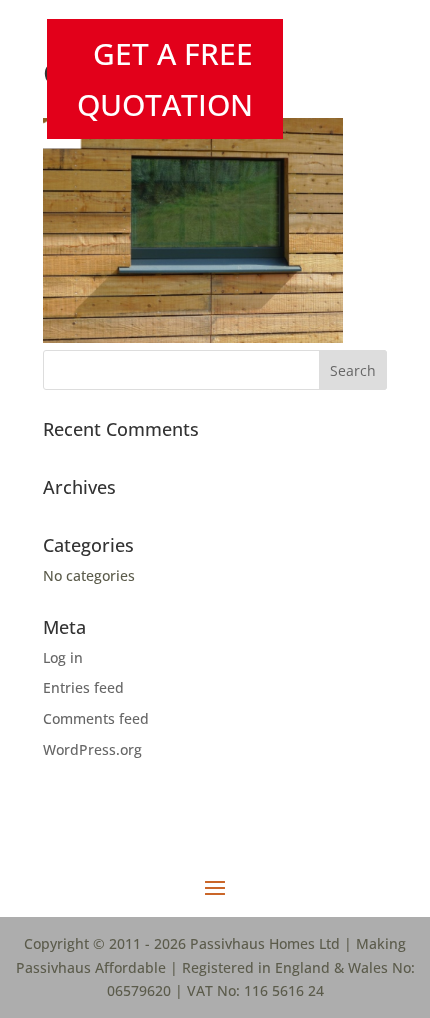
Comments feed (96, 718)
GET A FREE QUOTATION (165, 79)
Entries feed (83, 687)
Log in (63, 657)
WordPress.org (92, 749)
